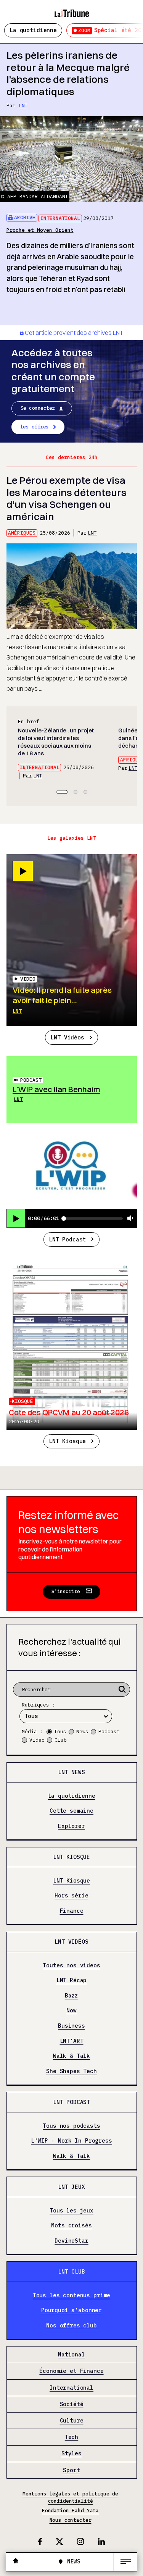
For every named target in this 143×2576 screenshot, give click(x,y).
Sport (71, 2470)
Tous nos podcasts (71, 2126)
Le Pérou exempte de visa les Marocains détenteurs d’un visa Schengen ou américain (67, 498)
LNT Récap (72, 1980)
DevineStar (71, 2241)
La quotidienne (33, 30)
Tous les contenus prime (72, 2295)
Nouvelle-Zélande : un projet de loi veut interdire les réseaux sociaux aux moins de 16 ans (56, 742)
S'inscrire (66, 1591)
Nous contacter (71, 2520)
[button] (62, 792)
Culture (72, 2421)
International (60, 218)
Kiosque (22, 1401)
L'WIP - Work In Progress (71, 2141)
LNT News (71, 1772)
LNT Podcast (67, 1239)
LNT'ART (72, 2041)
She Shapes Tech (71, 2071)
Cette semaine (71, 1811)
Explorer (71, 1826)
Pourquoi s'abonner (71, 2310)
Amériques (22, 533)
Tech (71, 2437)
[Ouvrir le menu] (125, 2562)
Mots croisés (71, 2226)
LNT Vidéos (67, 1037)
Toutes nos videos (71, 1965)
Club (61, 1740)
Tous (60, 1732)
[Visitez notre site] (16, 2562)
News (82, 1732)
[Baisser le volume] (130, 1219)
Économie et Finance (71, 2371)
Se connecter (38, 408)
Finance (72, 1911)
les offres (35, 427)
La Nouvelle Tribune (72, 10)
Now (71, 2011)
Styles (71, 2454)
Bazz (71, 1996)
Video (37, 1740)
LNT (23, 106)
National (71, 2355)
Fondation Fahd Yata (70, 2511)
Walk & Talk (71, 2056)
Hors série (71, 1896)
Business (71, 2026)
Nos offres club (71, 2325)
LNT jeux (71, 2187)
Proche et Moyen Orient (40, 230)
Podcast (31, 1080)
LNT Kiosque (67, 1441)
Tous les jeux (71, 2210)
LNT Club (71, 2271)
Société (72, 2404)
